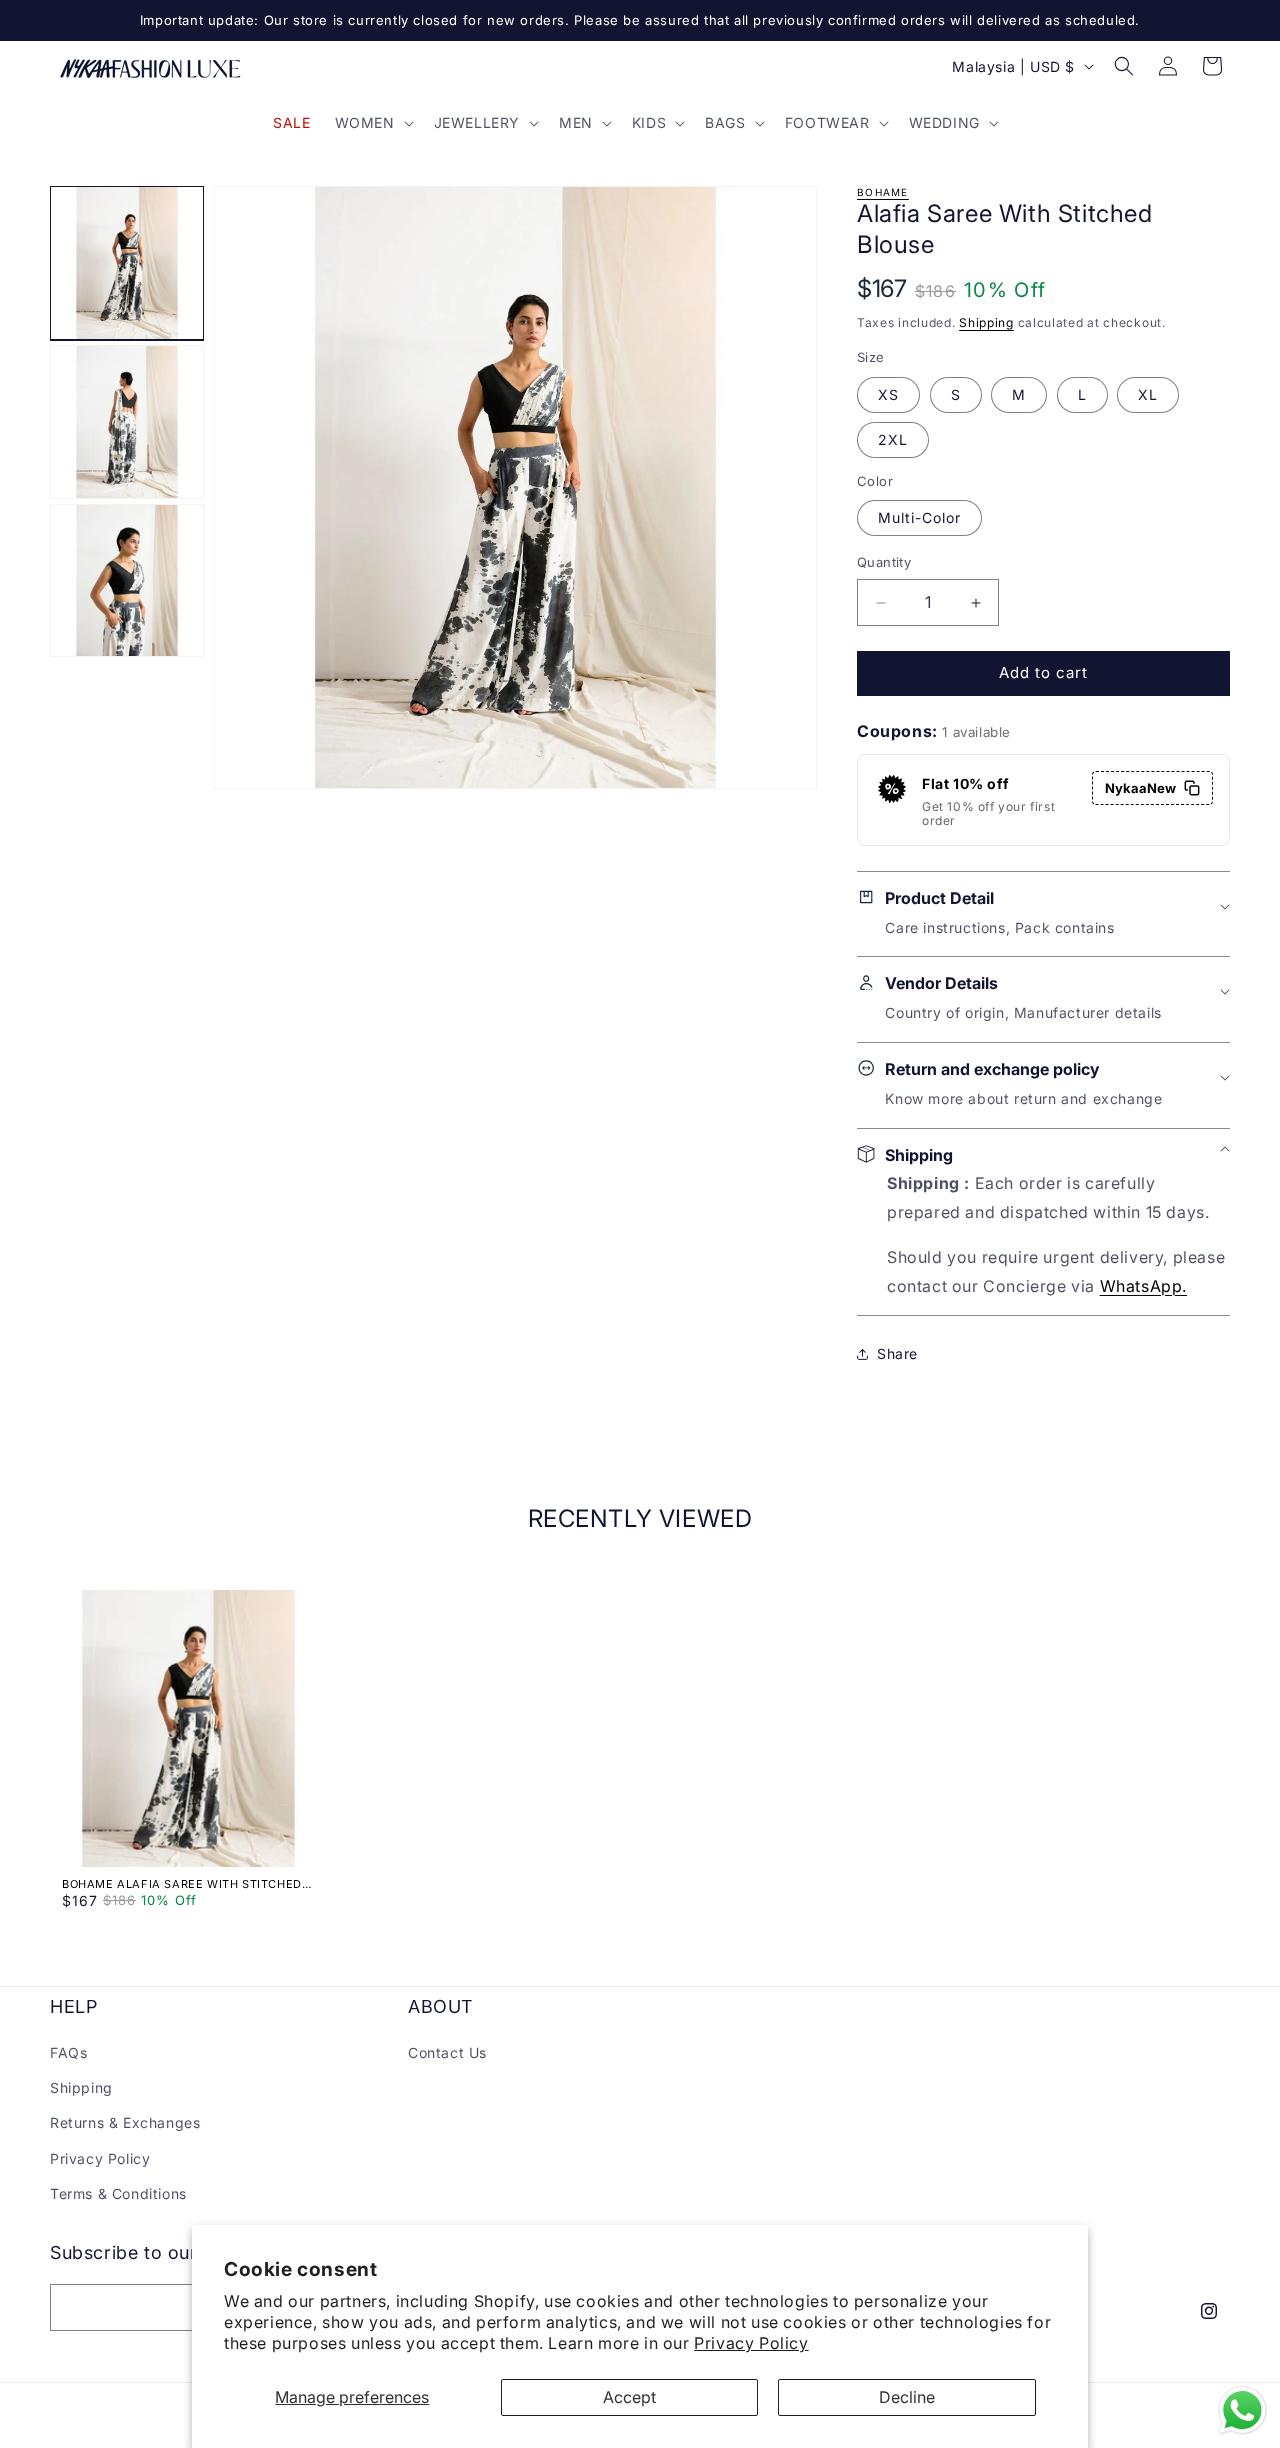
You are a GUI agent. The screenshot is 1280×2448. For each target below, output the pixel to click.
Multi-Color (919, 518)
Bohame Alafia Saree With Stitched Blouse (182, 1884)
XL (1148, 394)
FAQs (68, 2052)
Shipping (986, 322)
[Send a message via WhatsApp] (1242, 2410)
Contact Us (447, 2052)
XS (888, 394)
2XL (893, 439)
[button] (372, 123)
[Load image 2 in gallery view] (127, 422)
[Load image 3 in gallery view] (127, 581)
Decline (907, 2397)
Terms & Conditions (118, 2193)
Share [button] (897, 1353)
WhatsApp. (1143, 1286)
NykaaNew (1140, 788)
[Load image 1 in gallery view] (127, 263)
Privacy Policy (751, 2343)
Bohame (883, 192)
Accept (629, 2397)
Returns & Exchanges (125, 2123)
